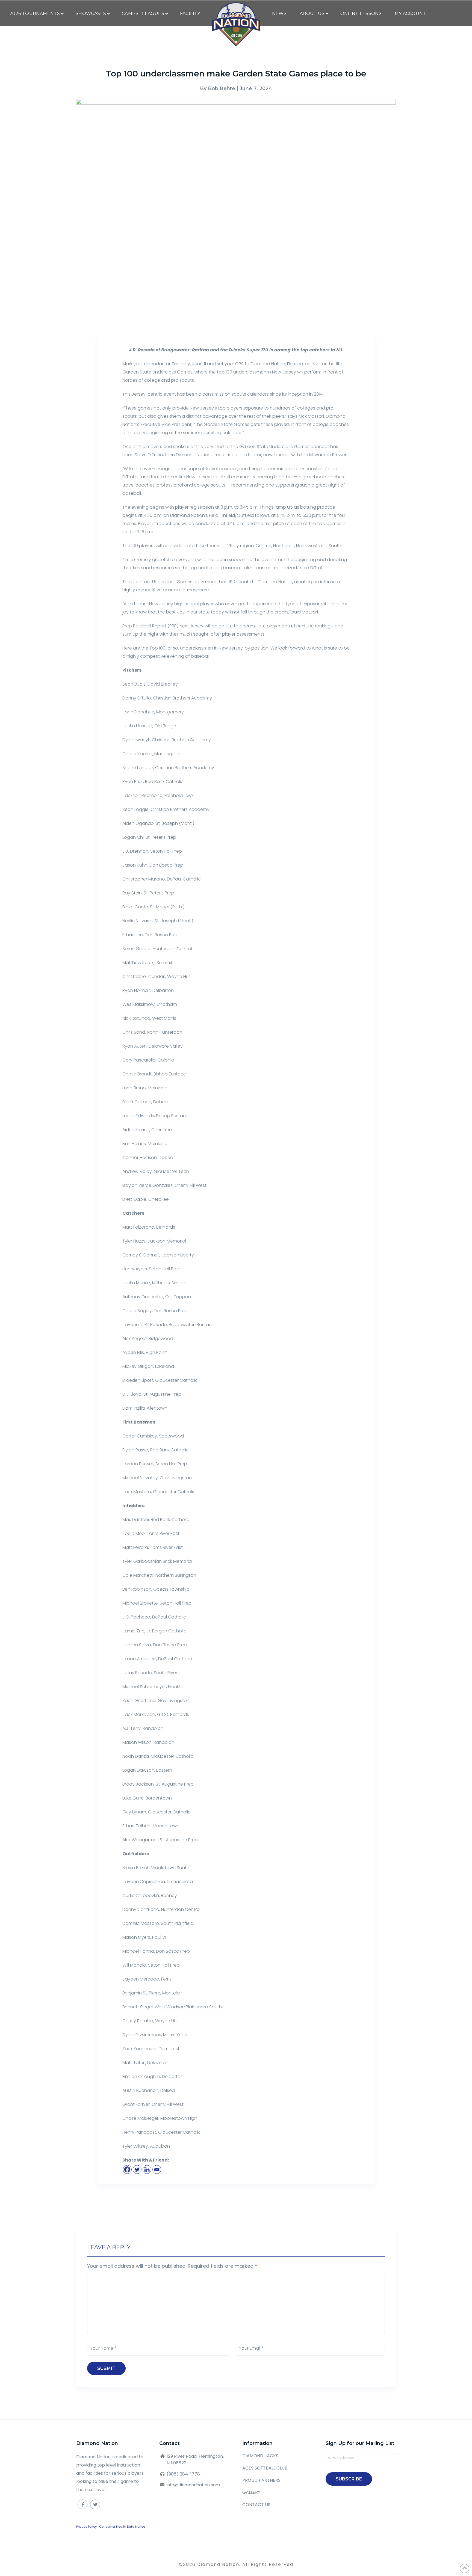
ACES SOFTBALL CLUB (265, 2468)
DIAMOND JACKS (260, 2456)
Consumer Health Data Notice (122, 2527)
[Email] (157, 2169)
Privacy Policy (86, 2527)
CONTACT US (256, 2505)
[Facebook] (127, 2169)
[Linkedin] (147, 2169)
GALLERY (251, 2492)
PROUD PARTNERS (261, 2480)
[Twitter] (137, 2169)
